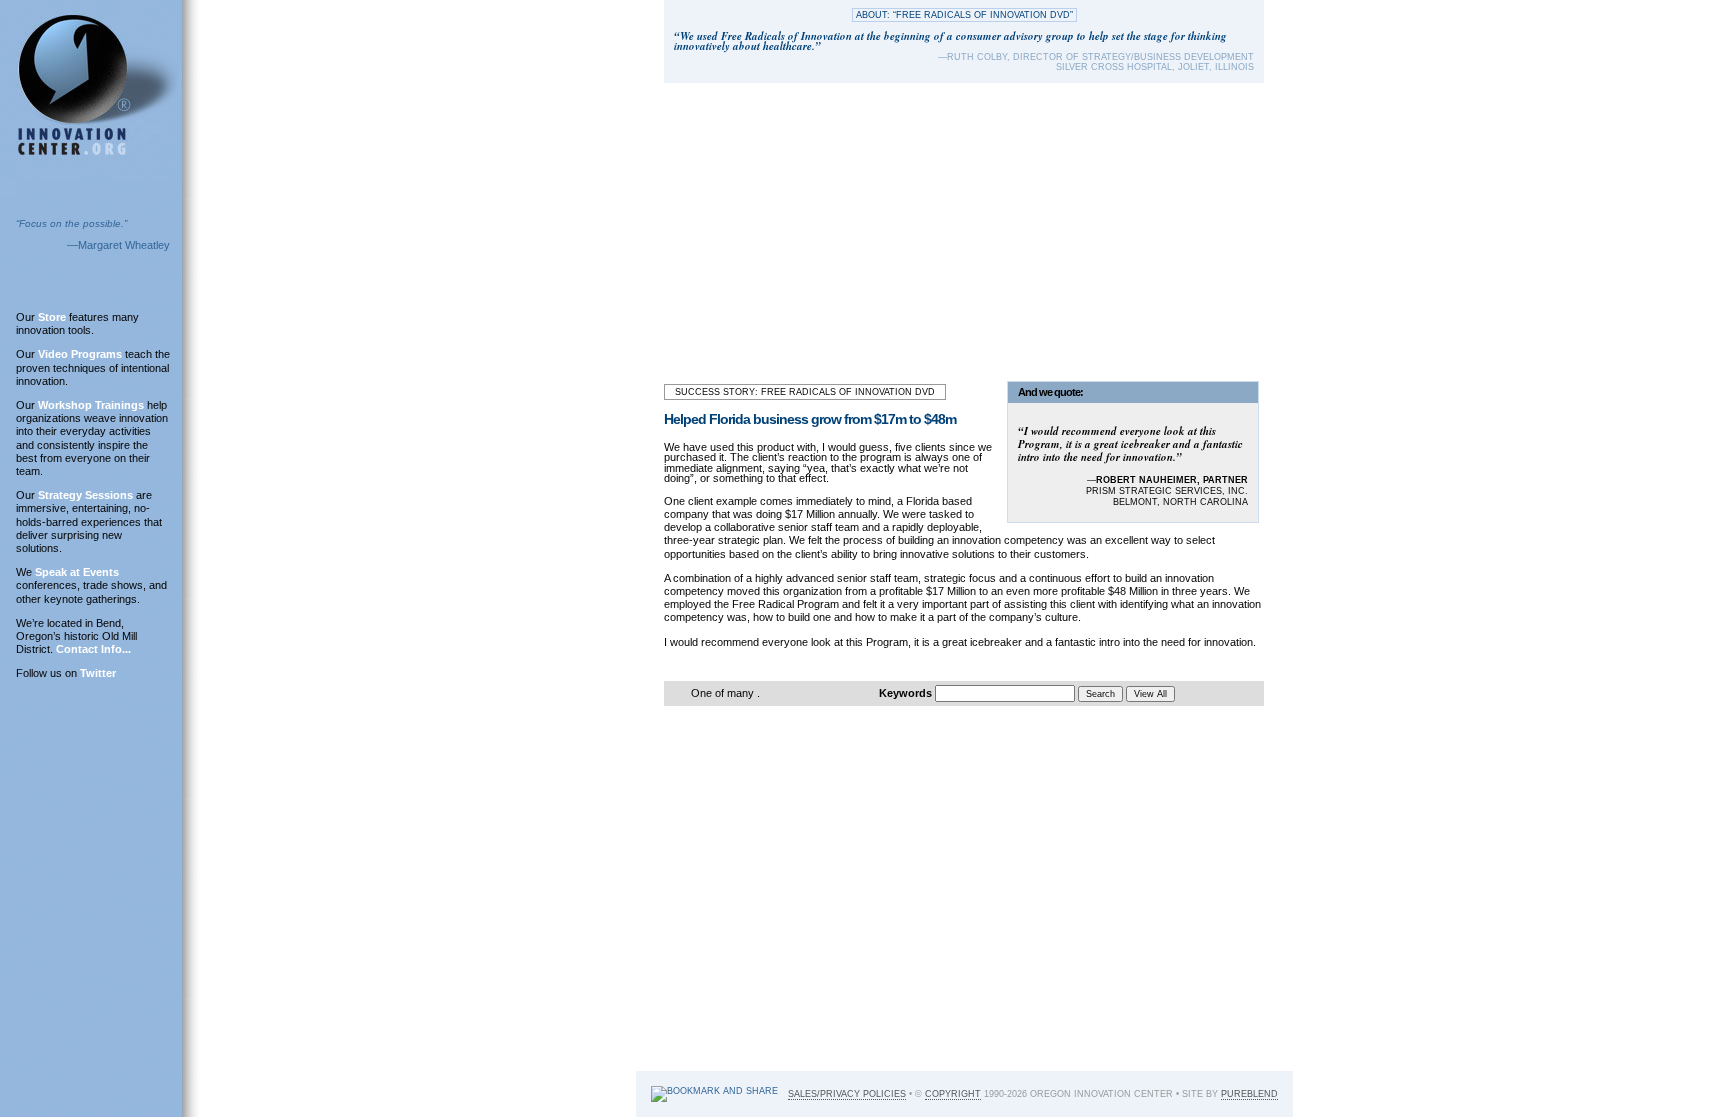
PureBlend (1249, 1094)
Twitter (98, 673)
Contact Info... (93, 649)
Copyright (953, 1094)
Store (52, 317)
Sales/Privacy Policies (847, 1094)
